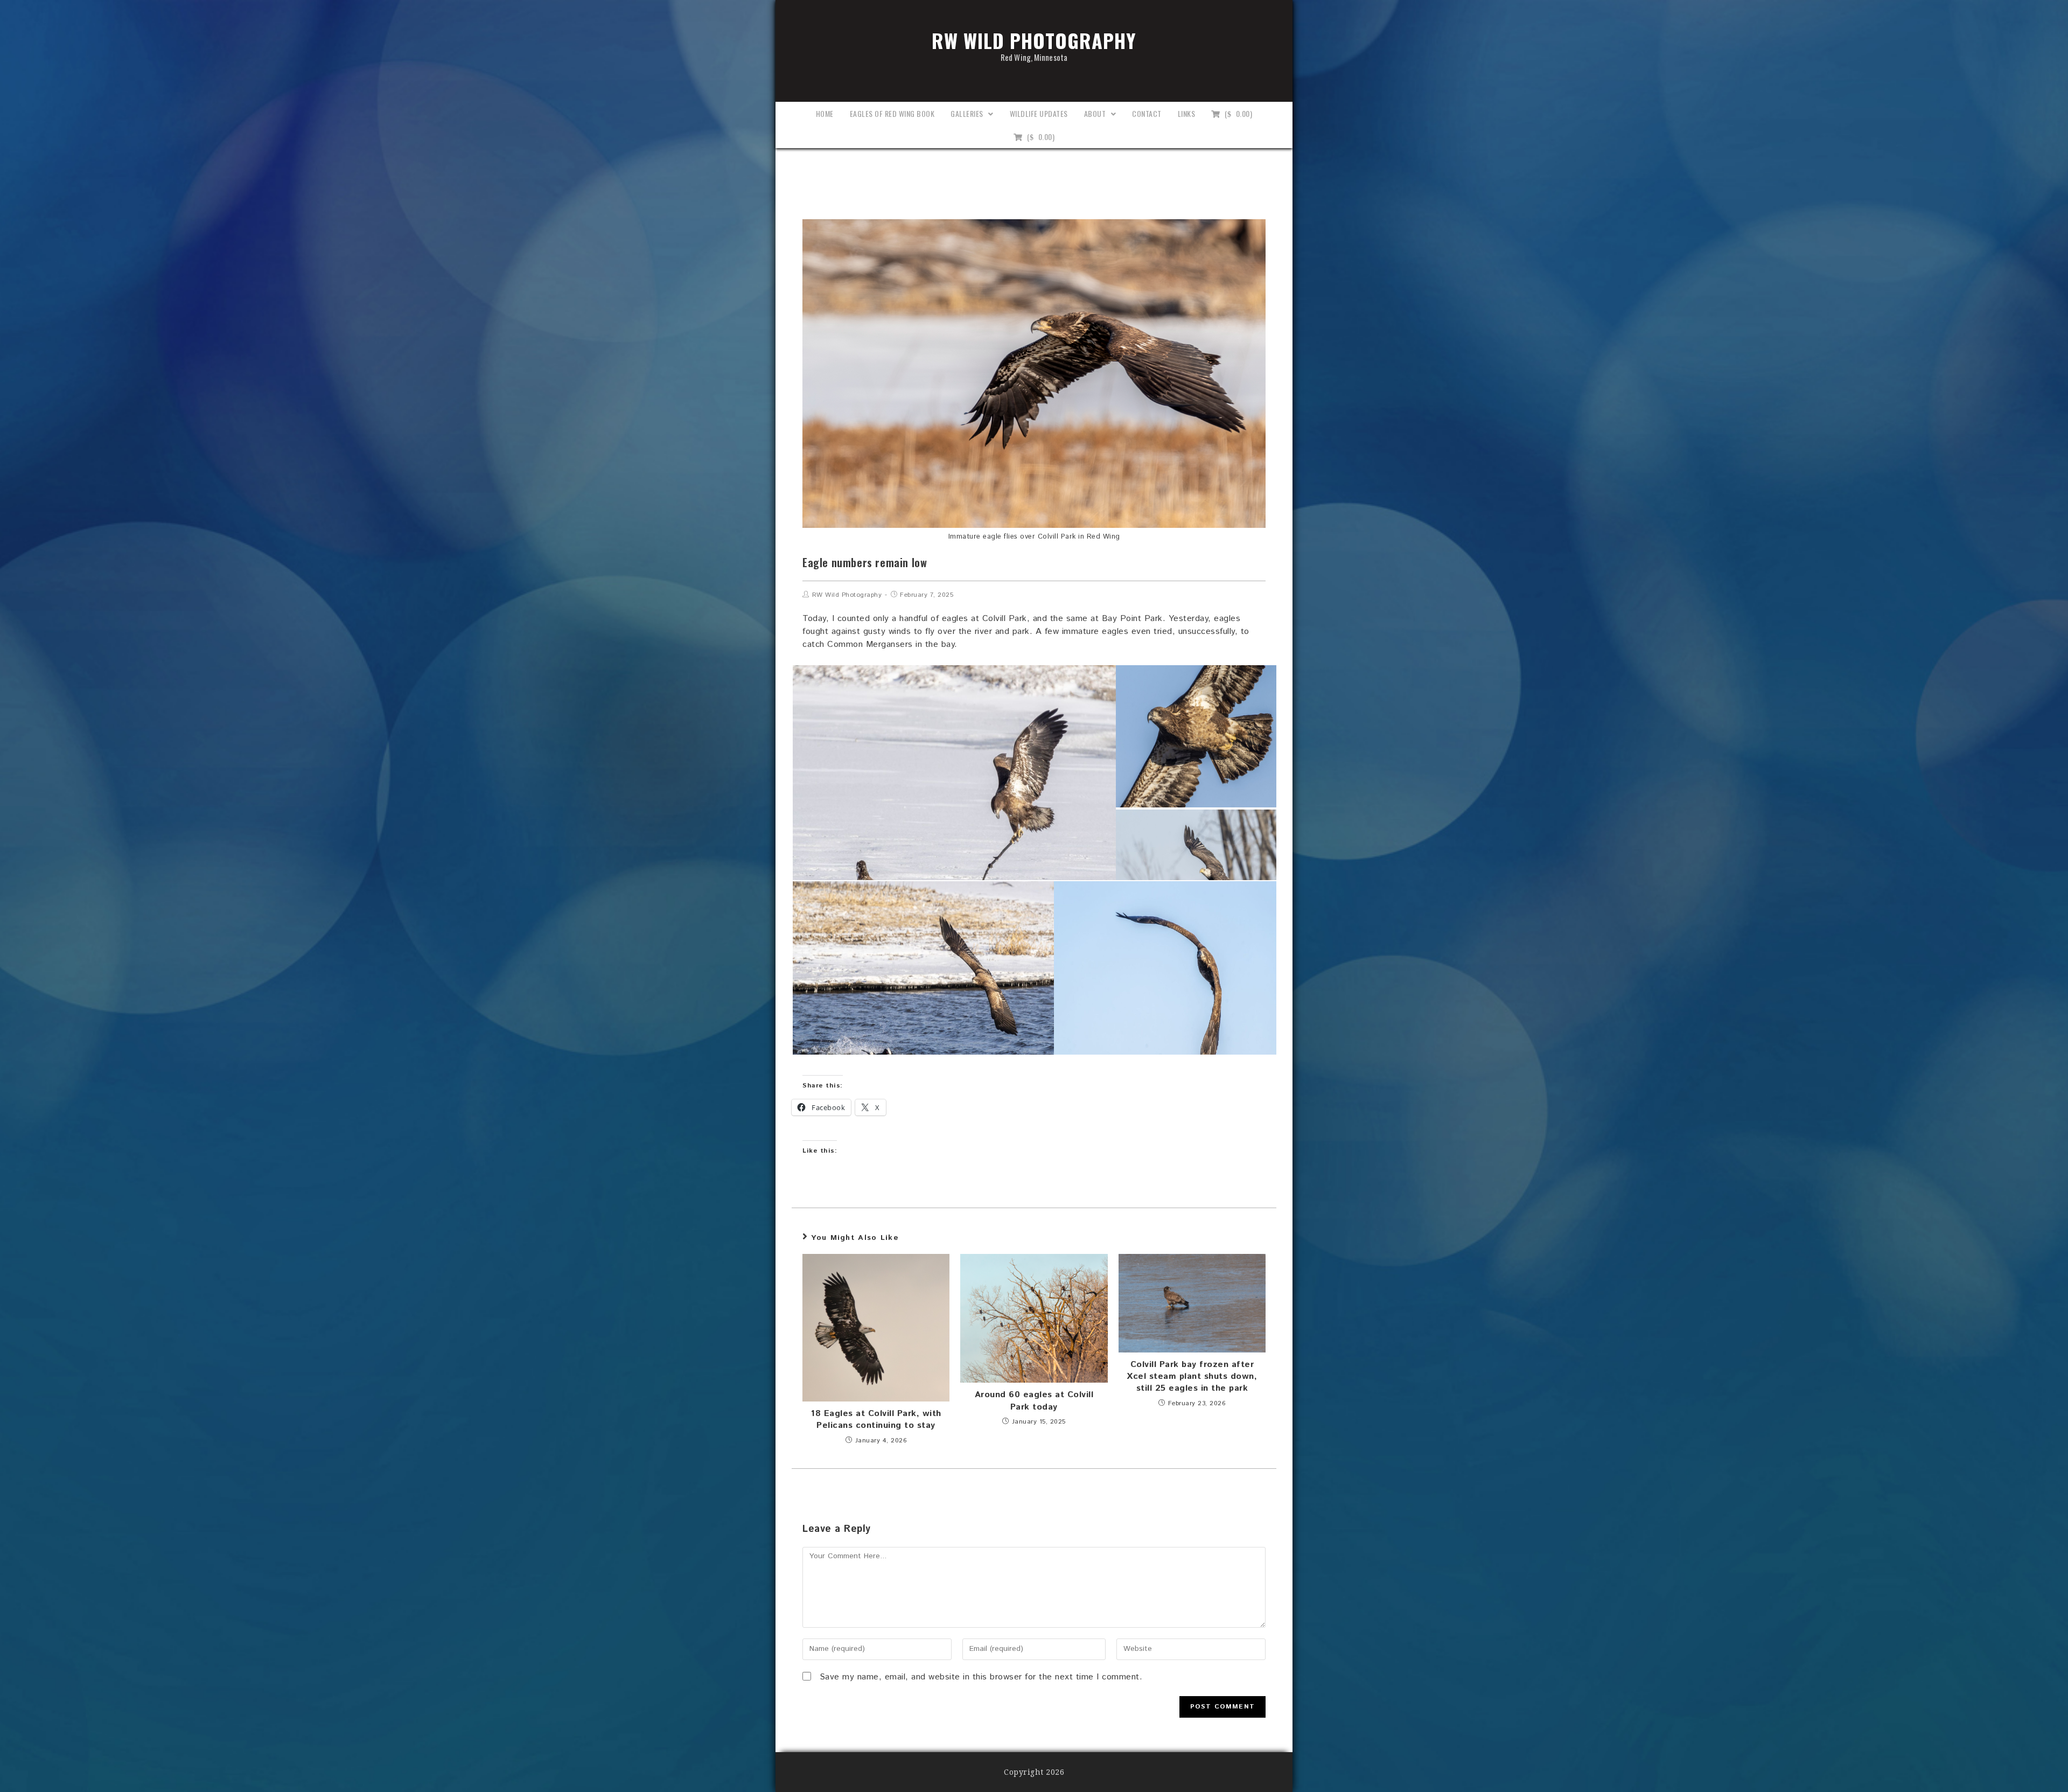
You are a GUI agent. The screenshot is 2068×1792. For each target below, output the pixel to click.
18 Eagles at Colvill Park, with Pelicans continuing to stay (876, 1420)
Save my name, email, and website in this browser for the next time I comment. (981, 1677)
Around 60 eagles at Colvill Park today (1034, 1401)
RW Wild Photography (1034, 44)
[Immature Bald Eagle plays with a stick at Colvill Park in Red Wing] (954, 808)
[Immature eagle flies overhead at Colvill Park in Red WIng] (1196, 736)
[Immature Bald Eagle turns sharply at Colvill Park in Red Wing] (1165, 996)
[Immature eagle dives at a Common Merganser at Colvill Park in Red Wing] (923, 996)
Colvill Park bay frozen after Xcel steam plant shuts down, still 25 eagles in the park (1192, 1377)
